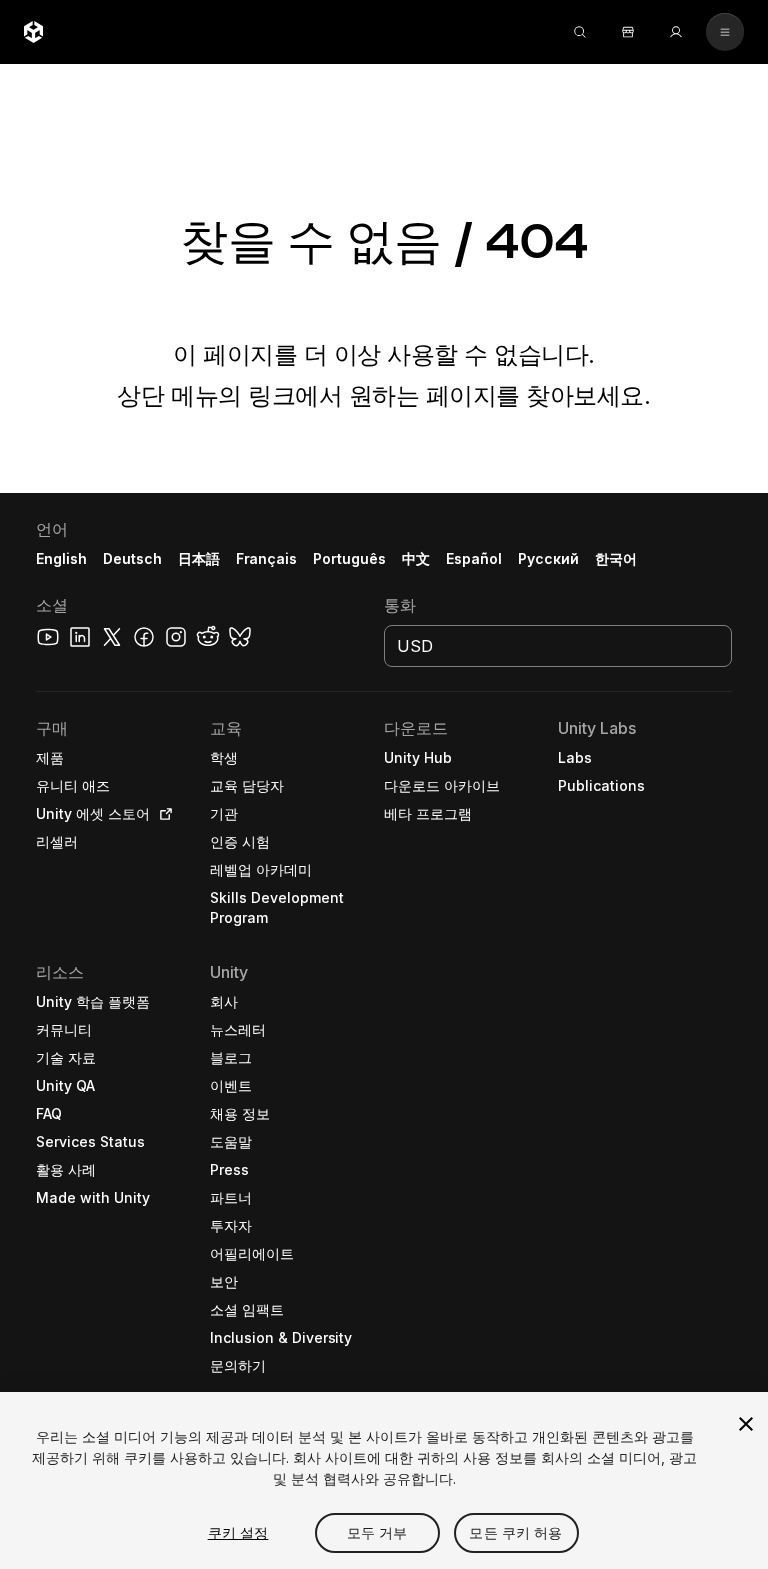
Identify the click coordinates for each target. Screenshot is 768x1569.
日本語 (199, 558)
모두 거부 (377, 1532)
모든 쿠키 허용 (515, 1532)
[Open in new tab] (162, 814)
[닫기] (746, 1424)
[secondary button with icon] (725, 32)
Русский (548, 558)
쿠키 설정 (238, 1532)
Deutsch (132, 558)
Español (474, 558)
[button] (384, 1031)
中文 (416, 558)
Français (267, 558)
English (61, 558)
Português (349, 558)
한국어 (616, 558)
